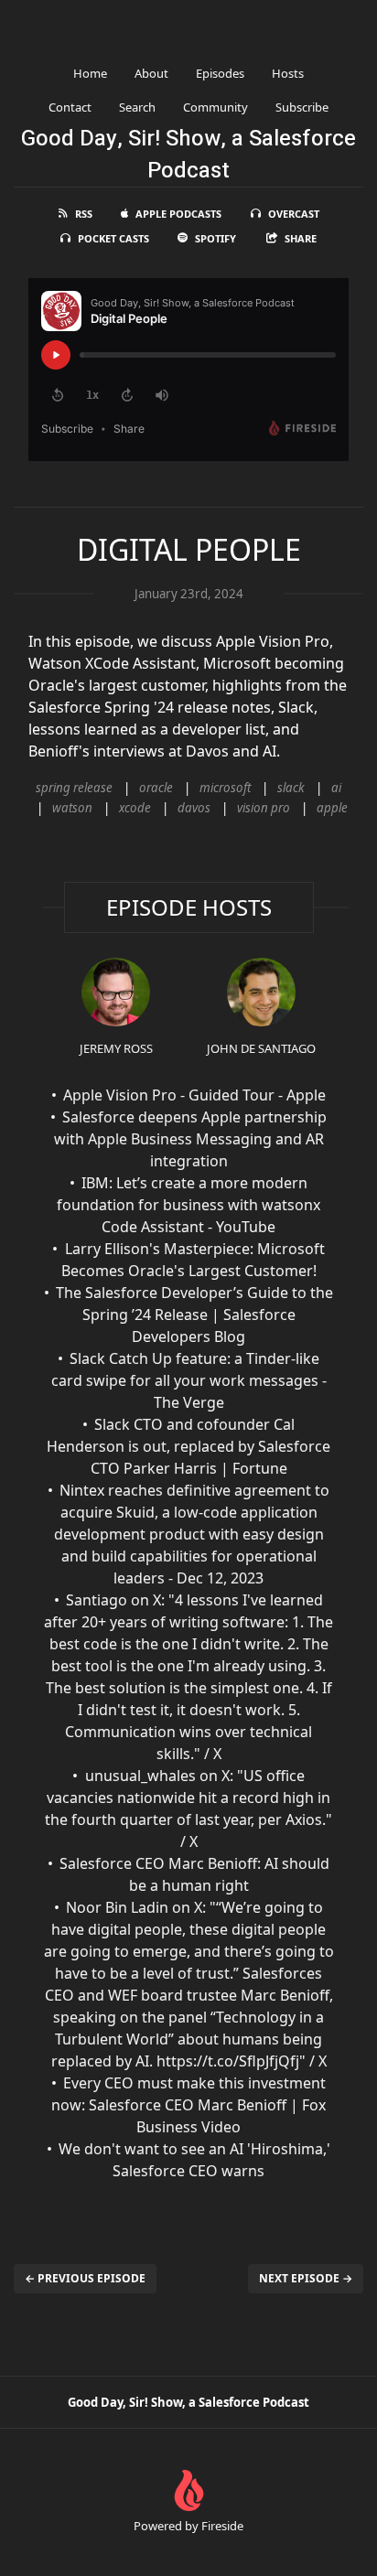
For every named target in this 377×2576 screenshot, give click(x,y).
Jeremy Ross (116, 1048)
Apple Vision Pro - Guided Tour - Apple (194, 1095)
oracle (156, 788)
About (151, 73)
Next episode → (306, 2278)
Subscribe (302, 107)
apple (332, 808)
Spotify (215, 238)
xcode (135, 808)
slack (291, 788)
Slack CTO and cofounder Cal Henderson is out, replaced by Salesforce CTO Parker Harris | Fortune (188, 1446)
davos (194, 808)
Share (301, 238)
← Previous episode (85, 2278)
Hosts (288, 73)
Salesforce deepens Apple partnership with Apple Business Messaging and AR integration (191, 1139)
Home (90, 73)
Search (137, 107)
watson (72, 808)
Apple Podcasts (178, 214)
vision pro (264, 808)
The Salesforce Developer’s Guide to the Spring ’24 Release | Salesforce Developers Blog (194, 1315)
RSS (84, 214)
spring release (74, 788)
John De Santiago (261, 1048)
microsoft (225, 788)
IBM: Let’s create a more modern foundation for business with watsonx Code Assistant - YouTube (188, 1205)
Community (215, 107)
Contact (70, 107)
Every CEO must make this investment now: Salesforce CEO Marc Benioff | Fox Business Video (188, 2105)
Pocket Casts (113, 238)
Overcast (294, 214)
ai (336, 788)
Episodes (220, 73)
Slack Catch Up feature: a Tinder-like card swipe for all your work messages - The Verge (189, 1380)
